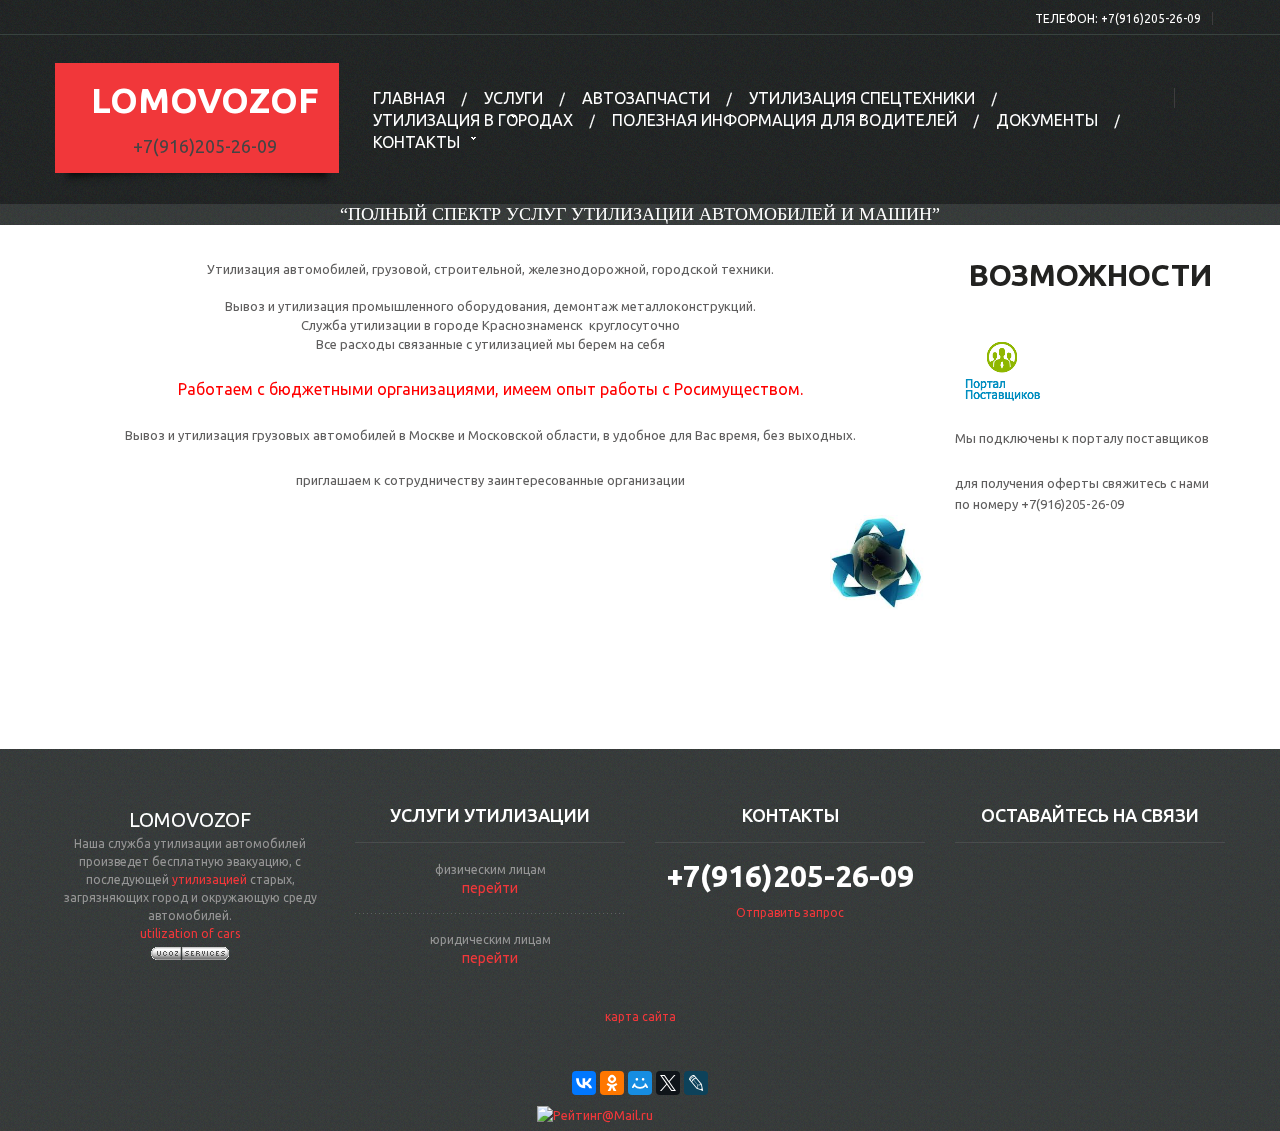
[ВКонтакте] (584, 1083)
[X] (668, 1083)
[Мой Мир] (640, 1083)
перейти (490, 888)
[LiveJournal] (696, 1083)
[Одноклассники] (612, 1083)
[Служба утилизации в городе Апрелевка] (877, 561)
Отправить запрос (790, 912)
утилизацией (209, 879)
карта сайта (640, 1016)
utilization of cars (190, 933)
